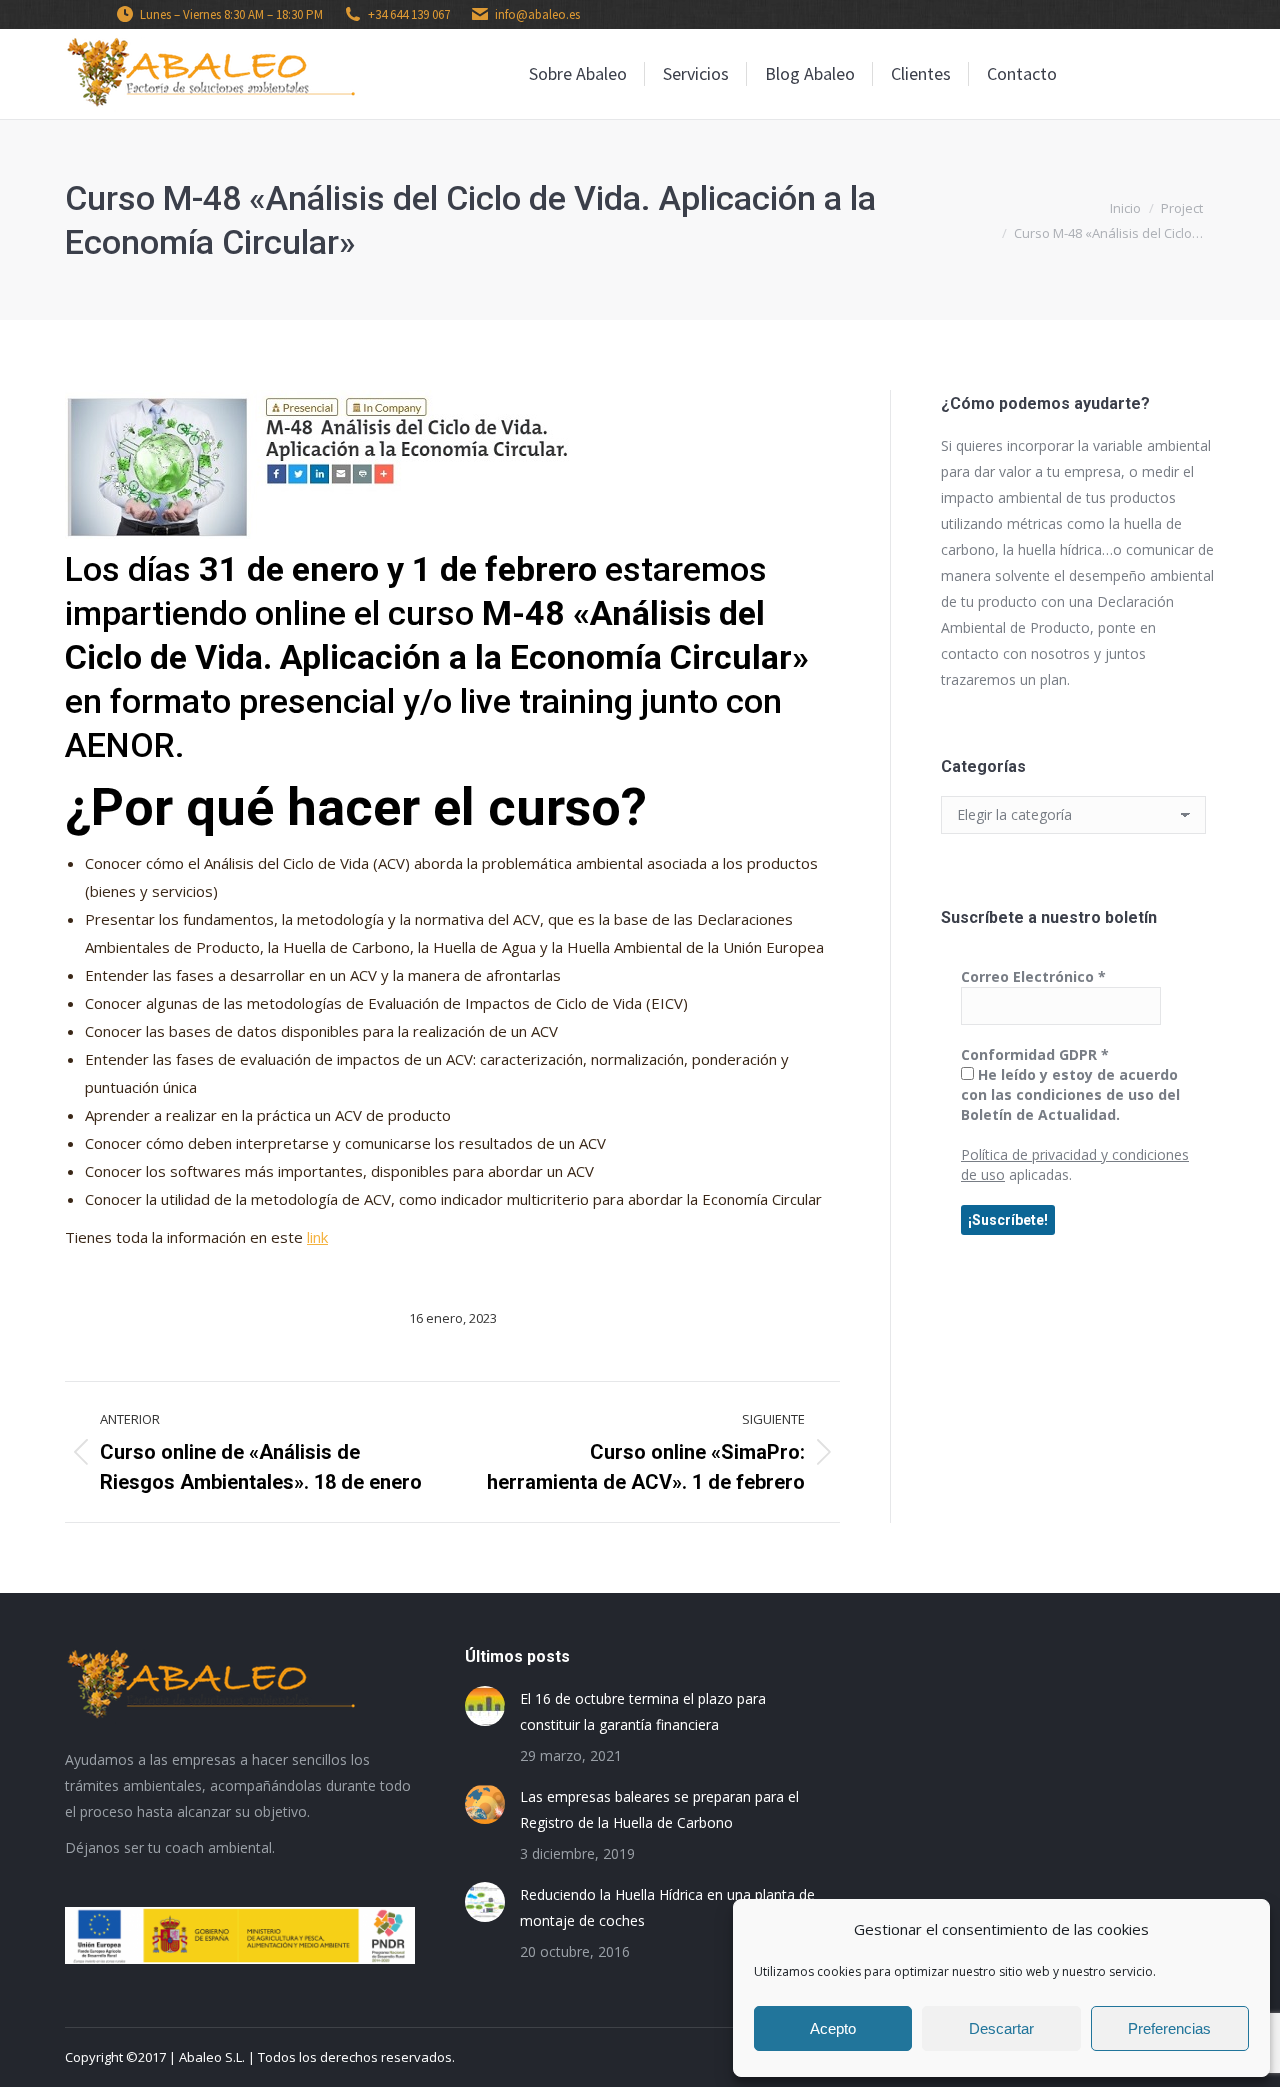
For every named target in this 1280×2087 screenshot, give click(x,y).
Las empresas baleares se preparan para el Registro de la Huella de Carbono (659, 1809)
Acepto (833, 2028)
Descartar (1001, 2028)
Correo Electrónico (1033, 976)
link (317, 1237)
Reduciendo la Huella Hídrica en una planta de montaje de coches (667, 1907)
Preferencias (1169, 2028)
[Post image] (485, 1706)
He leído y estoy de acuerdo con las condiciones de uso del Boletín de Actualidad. (1070, 1094)
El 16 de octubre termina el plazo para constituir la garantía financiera (643, 1711)
